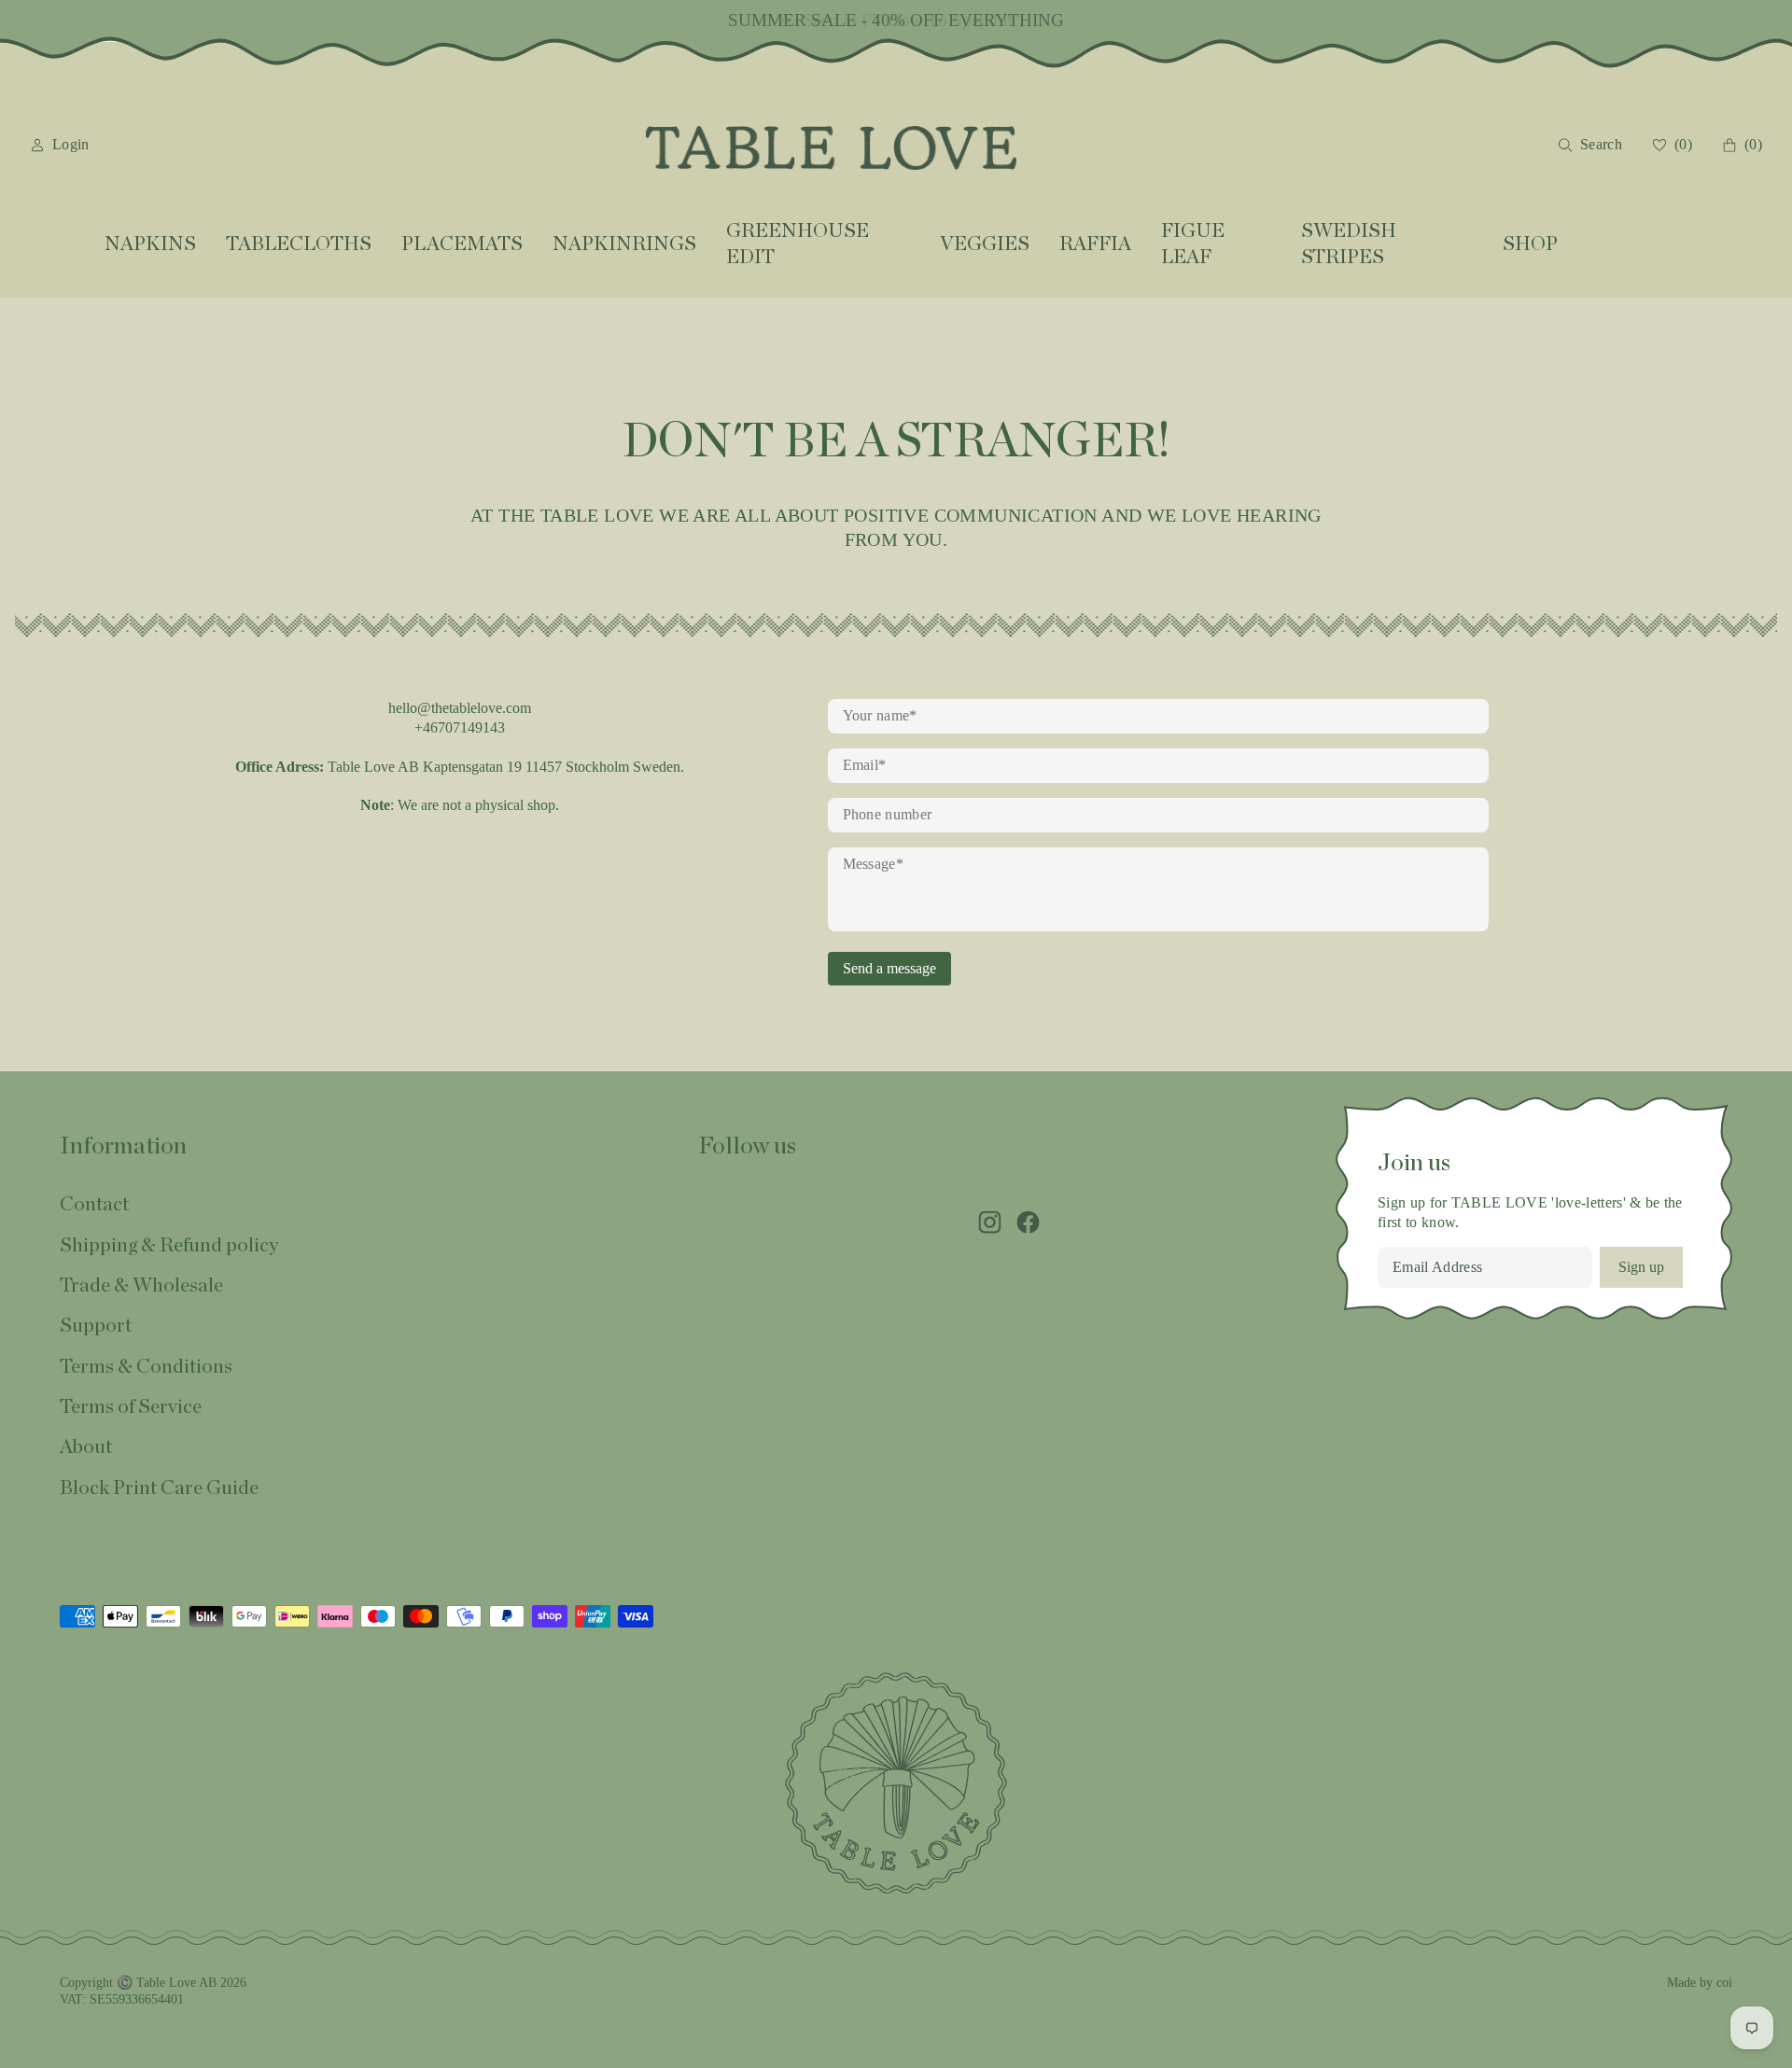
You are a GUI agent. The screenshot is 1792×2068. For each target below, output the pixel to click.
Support (96, 1326)
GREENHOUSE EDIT (798, 244)
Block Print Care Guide (159, 1488)
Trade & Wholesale (141, 1286)
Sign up (1641, 1267)
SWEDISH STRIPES (1349, 244)
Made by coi (1700, 1983)
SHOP (1530, 244)
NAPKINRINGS (624, 244)
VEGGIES (985, 244)
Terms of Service (131, 1407)
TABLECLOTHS (299, 244)
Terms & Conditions (146, 1367)
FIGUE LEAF (1193, 244)
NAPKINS (150, 244)
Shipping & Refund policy (169, 1245)
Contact (94, 1204)
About (86, 1447)
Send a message (889, 968)
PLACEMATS (462, 244)
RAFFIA (1095, 244)
